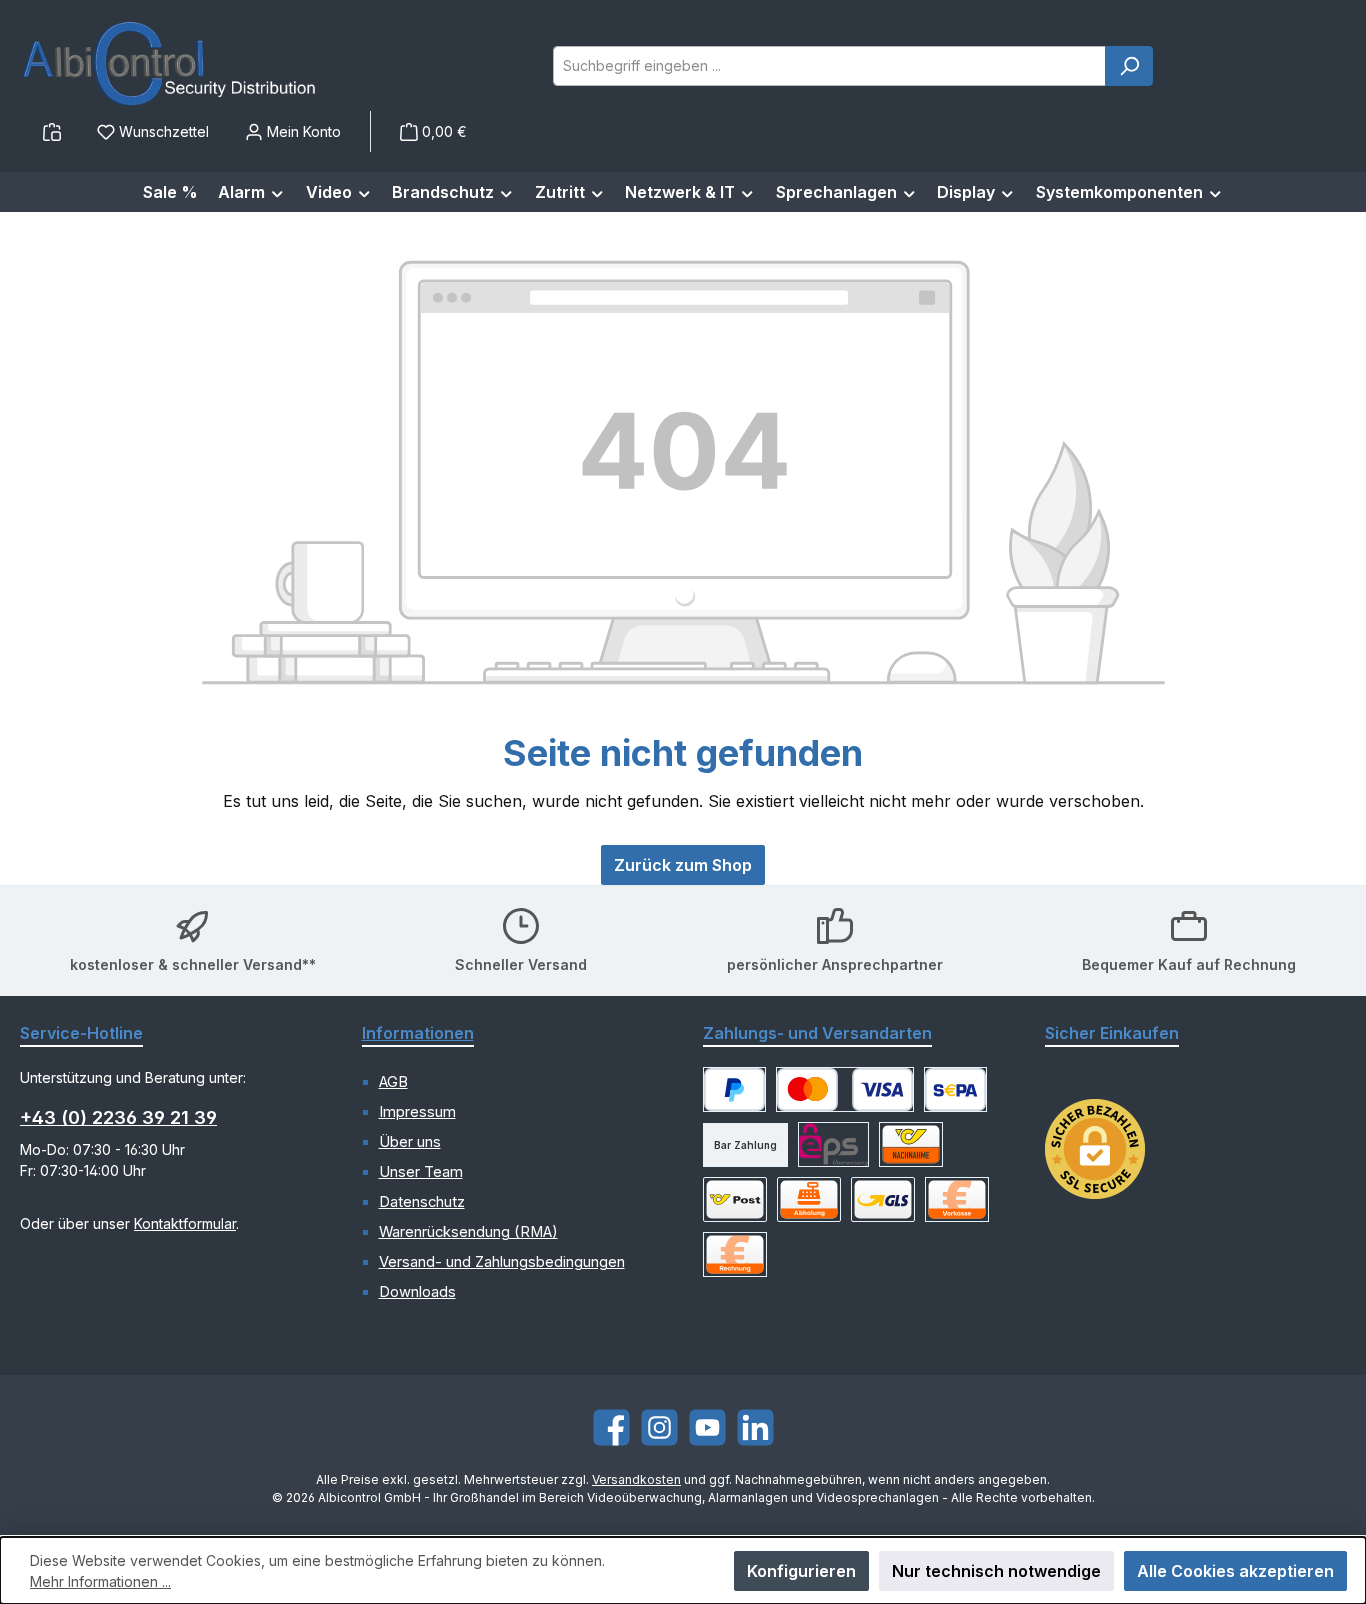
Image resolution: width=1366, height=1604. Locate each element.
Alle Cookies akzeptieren (1235, 1571)
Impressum (417, 1112)
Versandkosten (636, 1479)
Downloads (417, 1292)
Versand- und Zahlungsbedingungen (502, 1262)
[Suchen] (1129, 66)
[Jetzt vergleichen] (52, 131)
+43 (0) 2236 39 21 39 (118, 1117)
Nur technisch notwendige (996, 1571)
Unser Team (421, 1172)
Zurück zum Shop (683, 865)
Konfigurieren (801, 1571)
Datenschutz (422, 1202)
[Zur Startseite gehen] (170, 65)
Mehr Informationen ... (100, 1581)
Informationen (418, 1033)
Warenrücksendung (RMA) (468, 1232)
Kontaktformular (185, 1223)
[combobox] (829, 66)
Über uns (410, 1142)
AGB (393, 1082)
